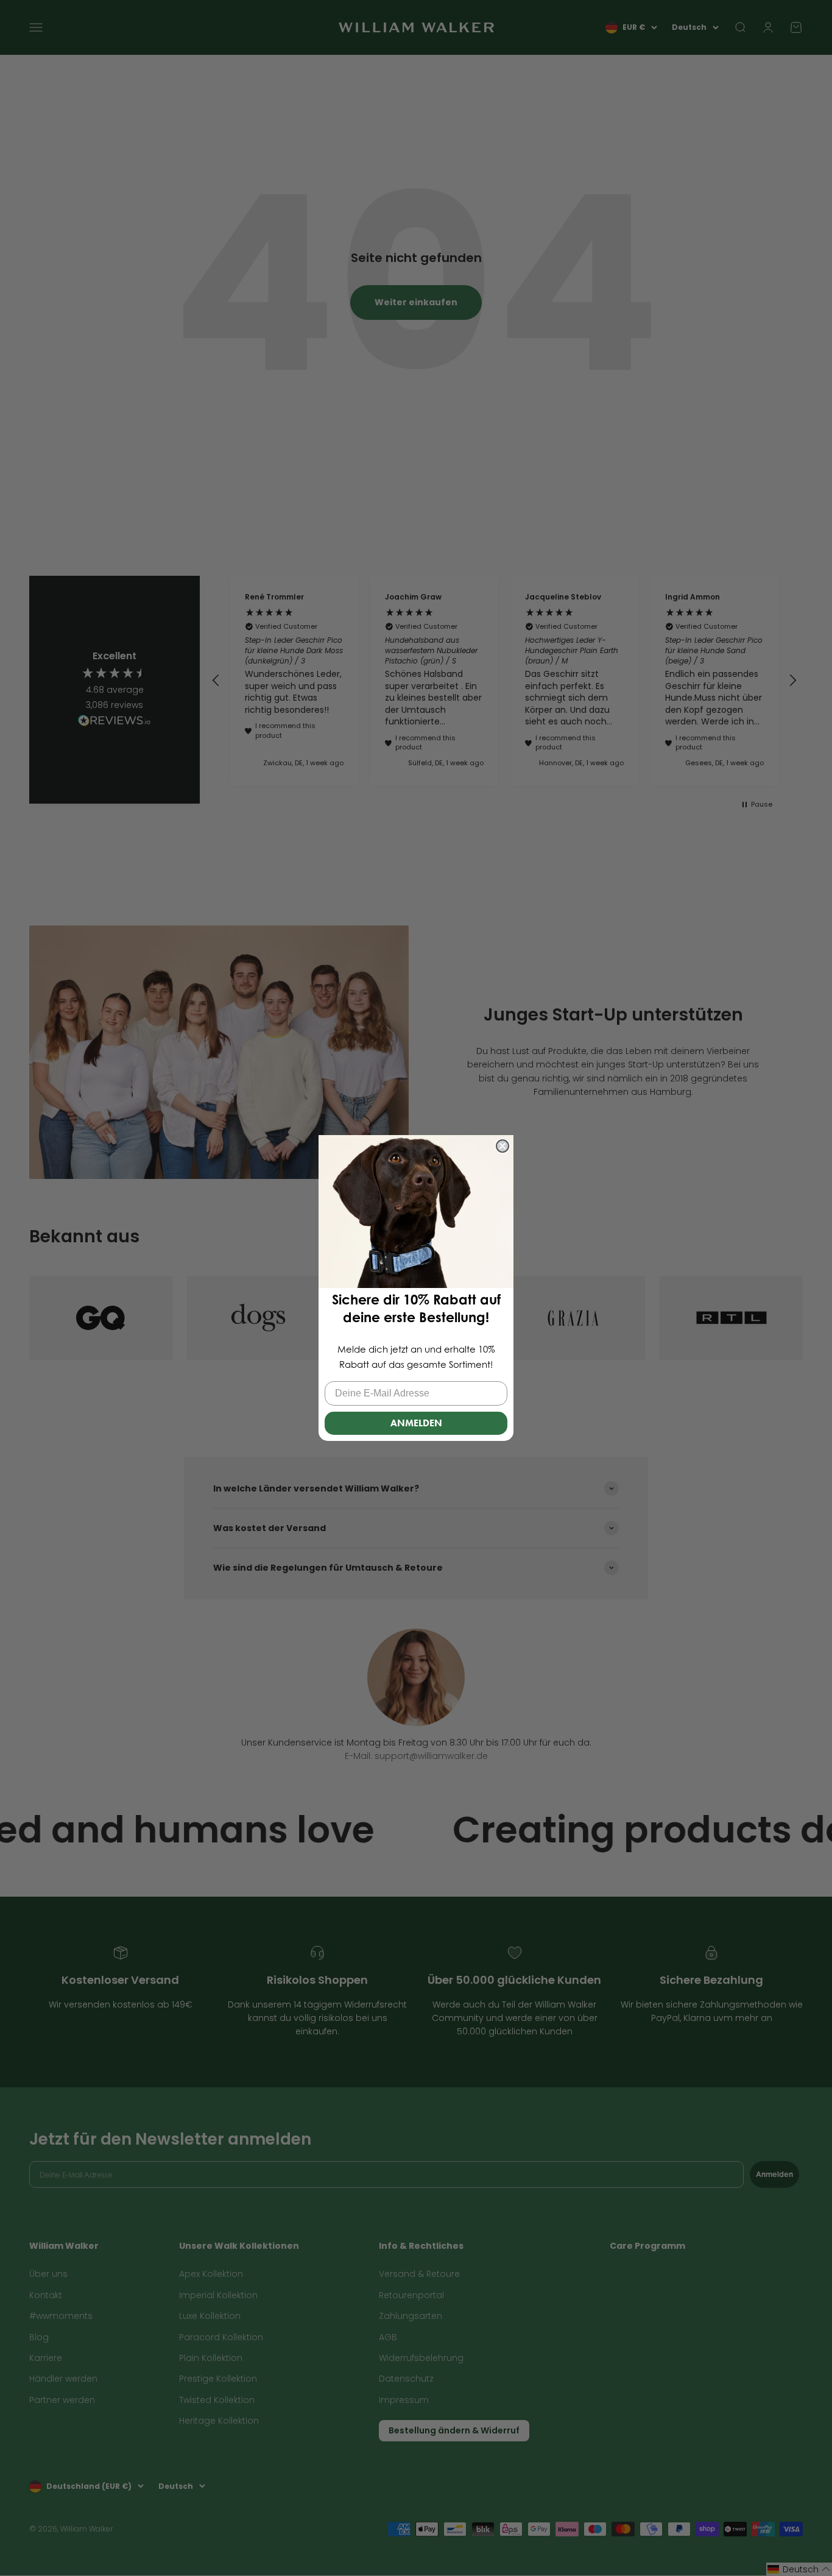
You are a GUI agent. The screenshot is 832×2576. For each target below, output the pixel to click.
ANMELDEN (416, 1423)
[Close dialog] (502, 1146)
